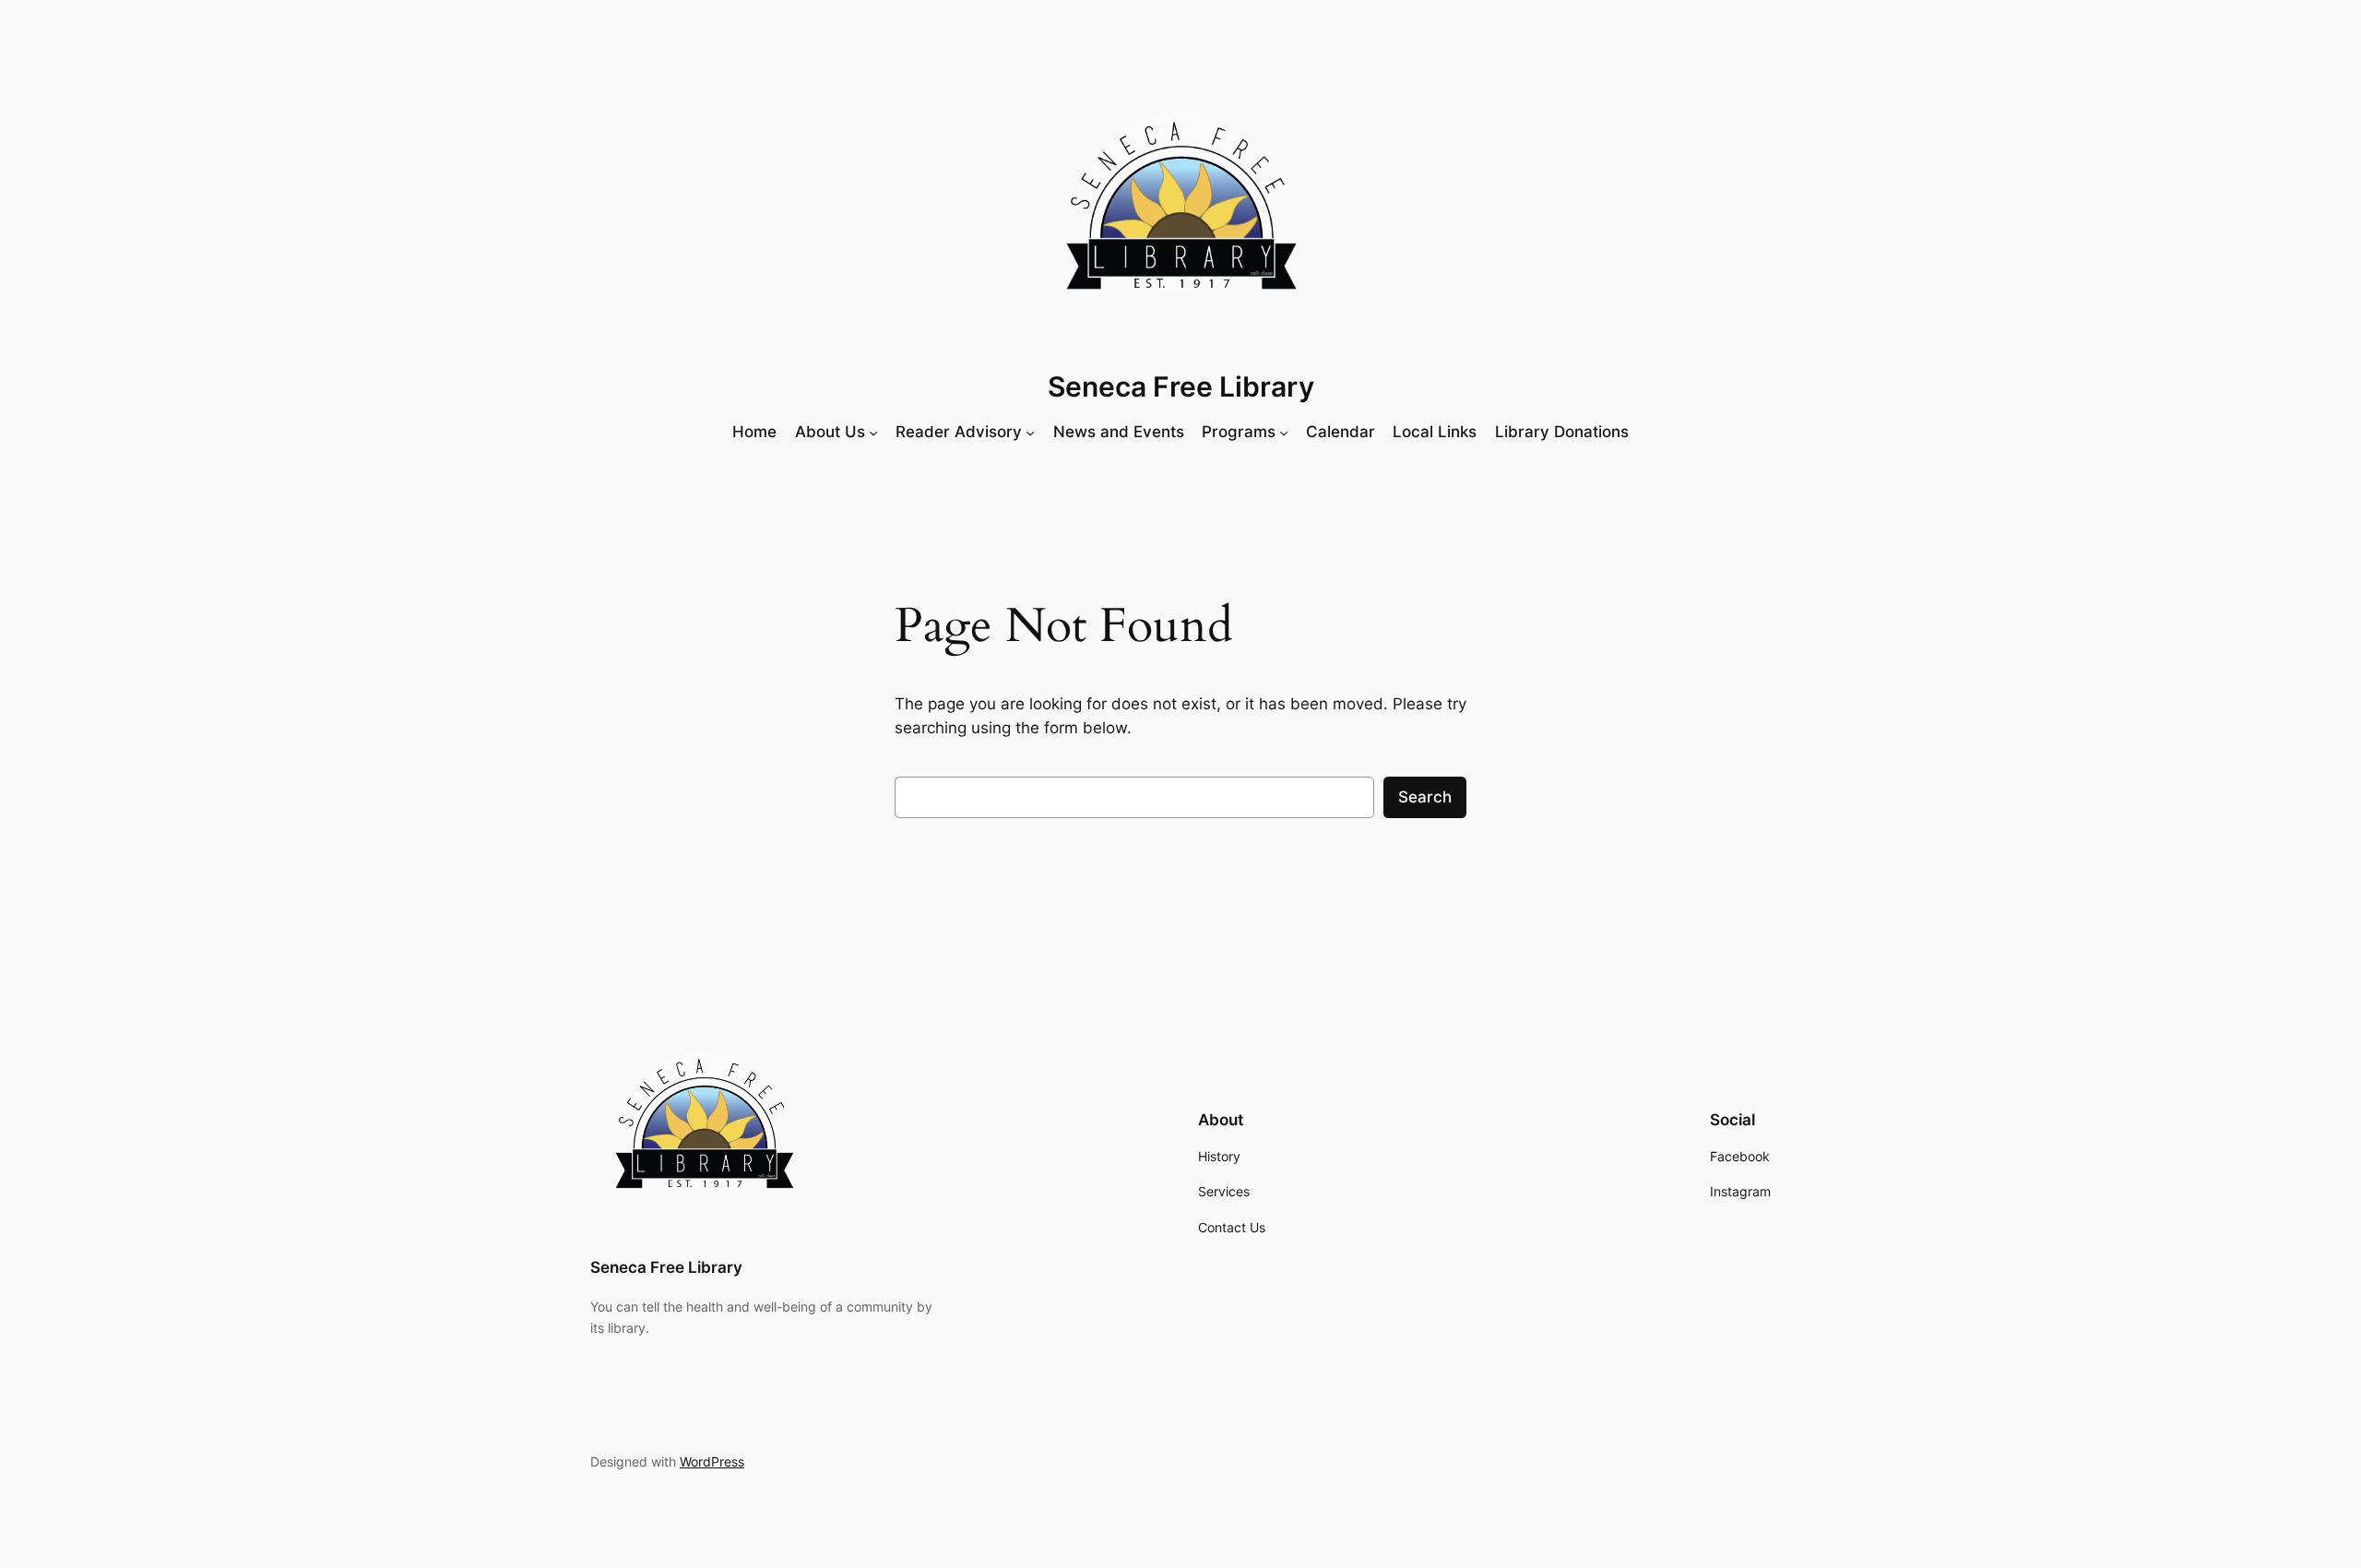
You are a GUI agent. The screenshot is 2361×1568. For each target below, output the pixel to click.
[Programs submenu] (1284, 432)
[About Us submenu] (873, 432)
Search (1425, 797)
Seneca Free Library (1181, 386)
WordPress (712, 1461)
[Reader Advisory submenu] (1030, 432)
